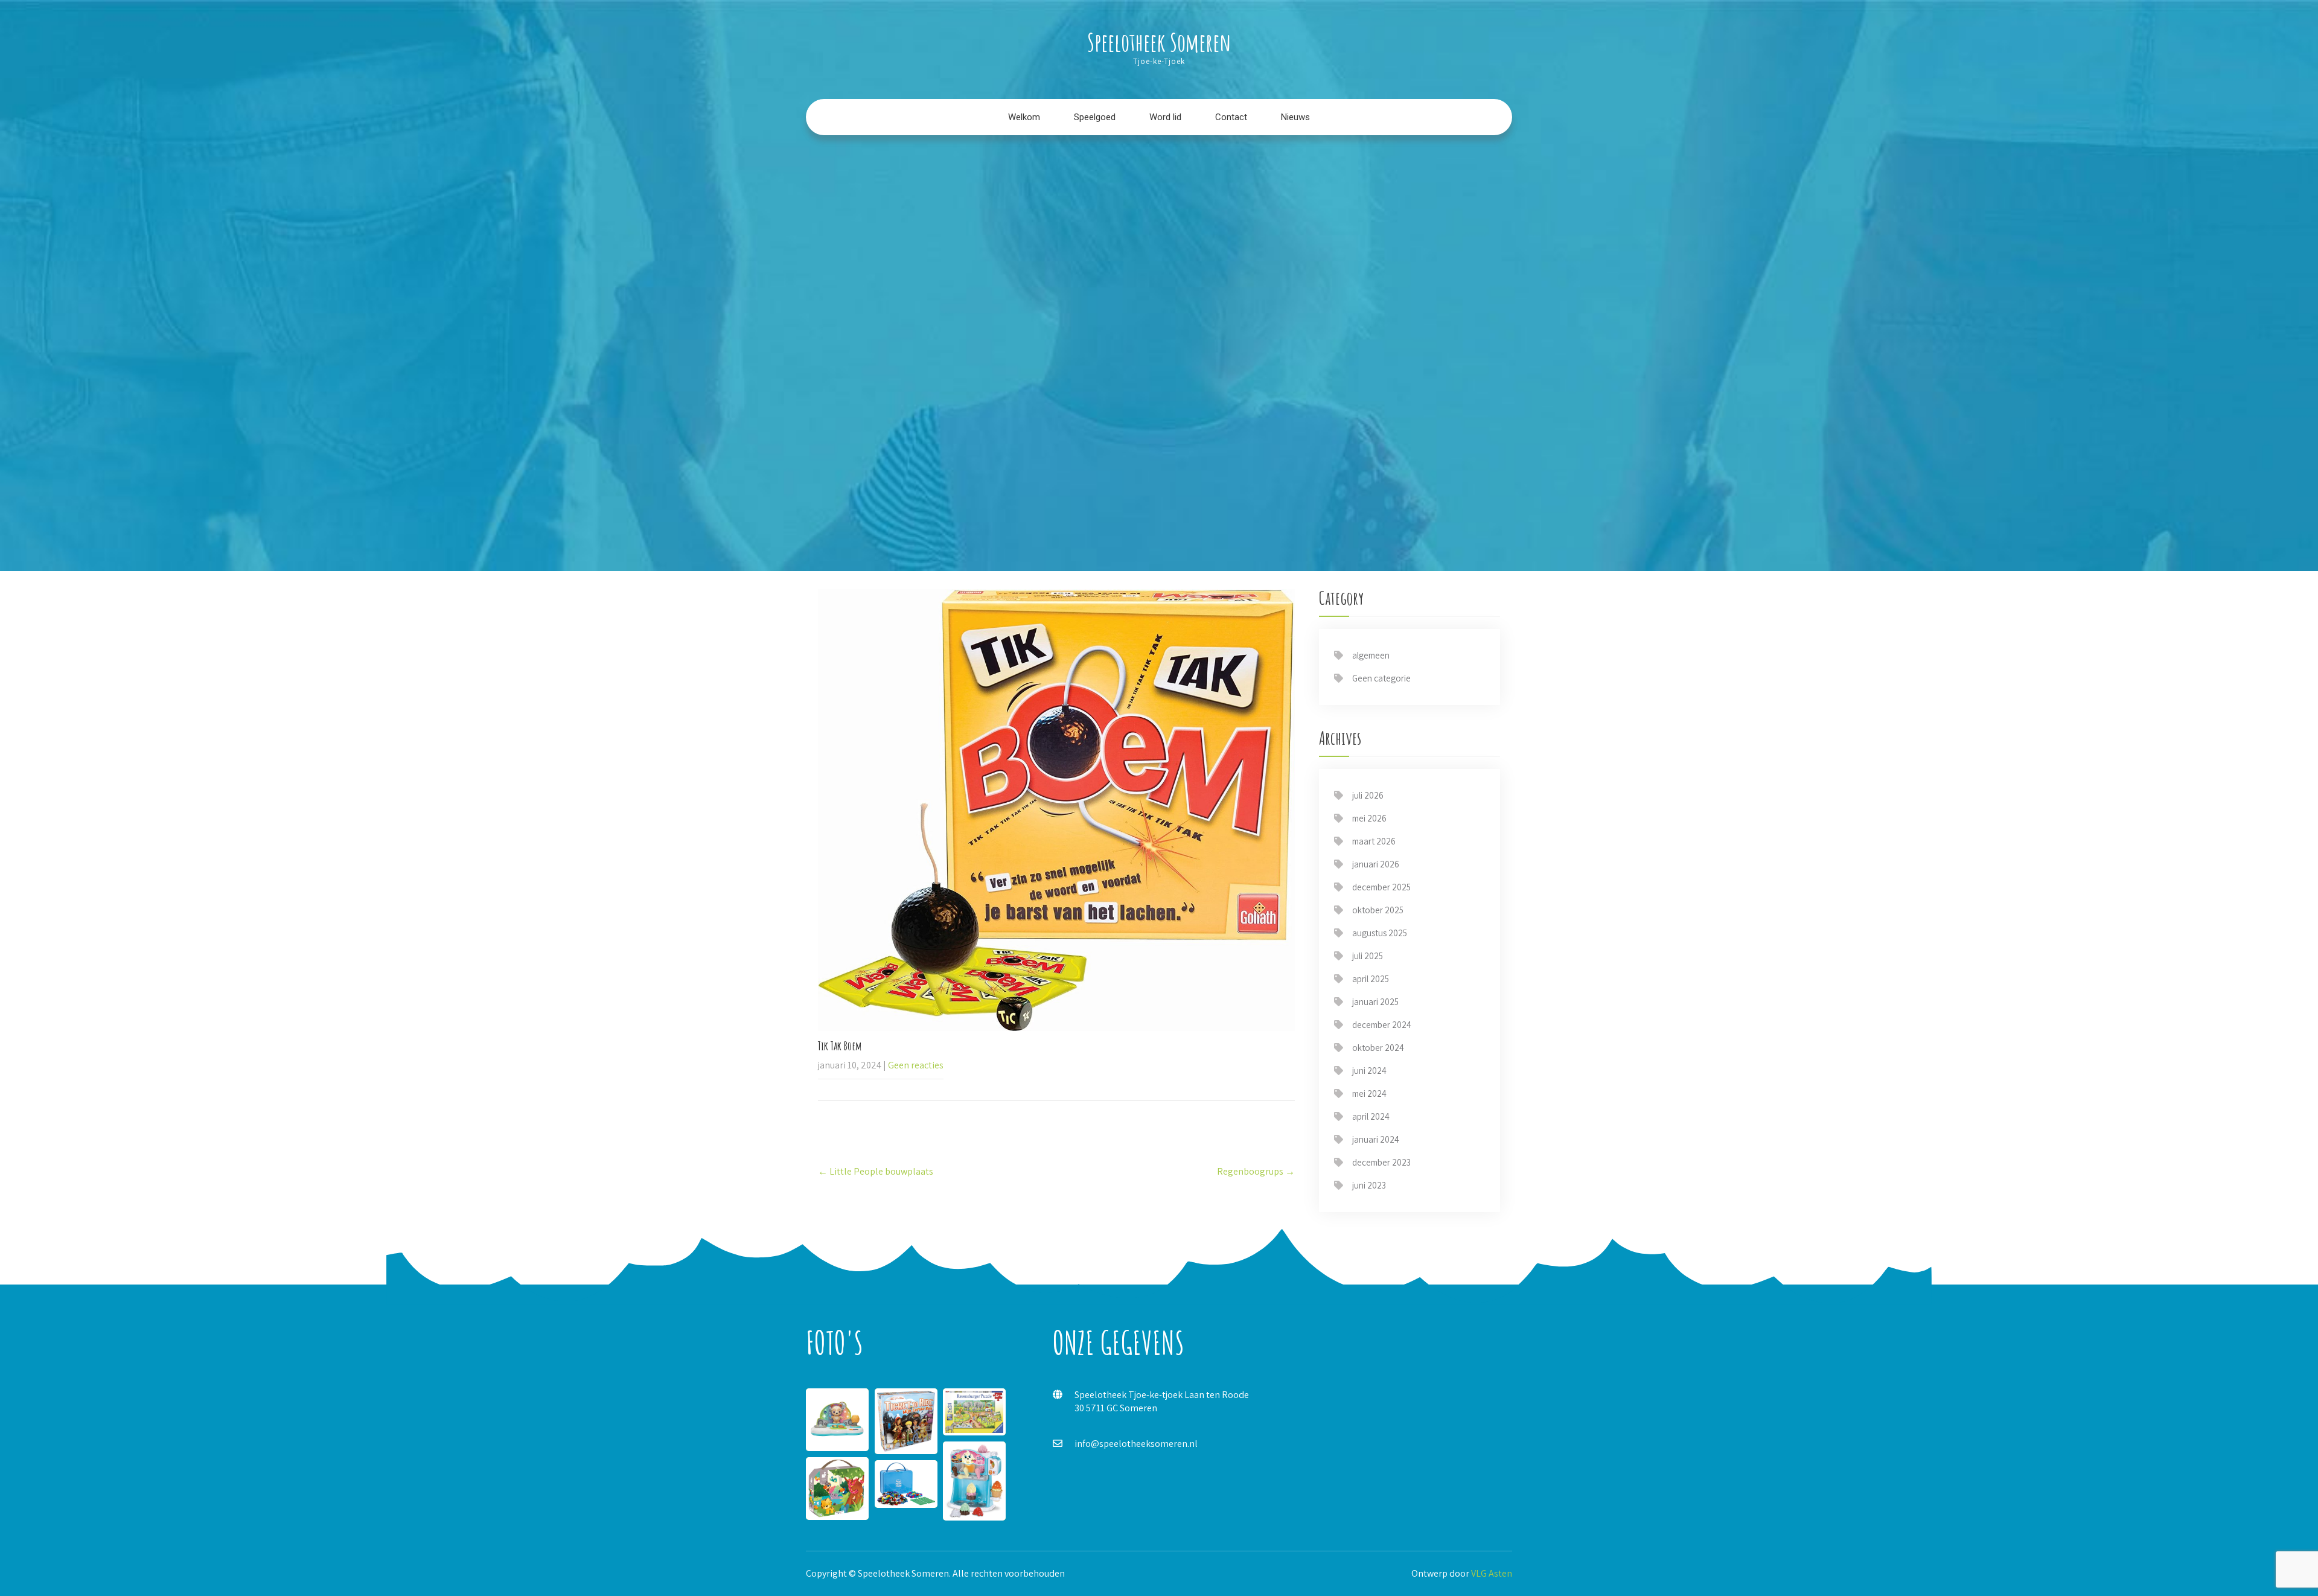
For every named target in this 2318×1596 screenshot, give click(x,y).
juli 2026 (1368, 795)
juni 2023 (1369, 1185)
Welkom (1024, 117)
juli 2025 (1368, 956)
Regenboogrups (1256, 1171)
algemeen (1371, 655)
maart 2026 (1374, 841)
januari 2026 (1376, 864)
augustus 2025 (1380, 933)
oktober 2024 (1378, 1048)
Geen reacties (916, 1065)
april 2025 (1371, 979)
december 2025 (1381, 887)
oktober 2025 (1378, 910)
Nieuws (1295, 117)
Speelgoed (1095, 117)
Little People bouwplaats (876, 1171)
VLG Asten (1492, 1573)
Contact (1231, 117)
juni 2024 (1369, 1071)
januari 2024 (1376, 1139)
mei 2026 (1369, 818)
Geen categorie (1381, 678)
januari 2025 (1375, 1002)
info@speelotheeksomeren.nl (1136, 1444)
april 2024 (1371, 1116)
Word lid (1165, 117)
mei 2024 (1369, 1093)
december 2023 (1381, 1162)
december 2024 (1382, 1025)
